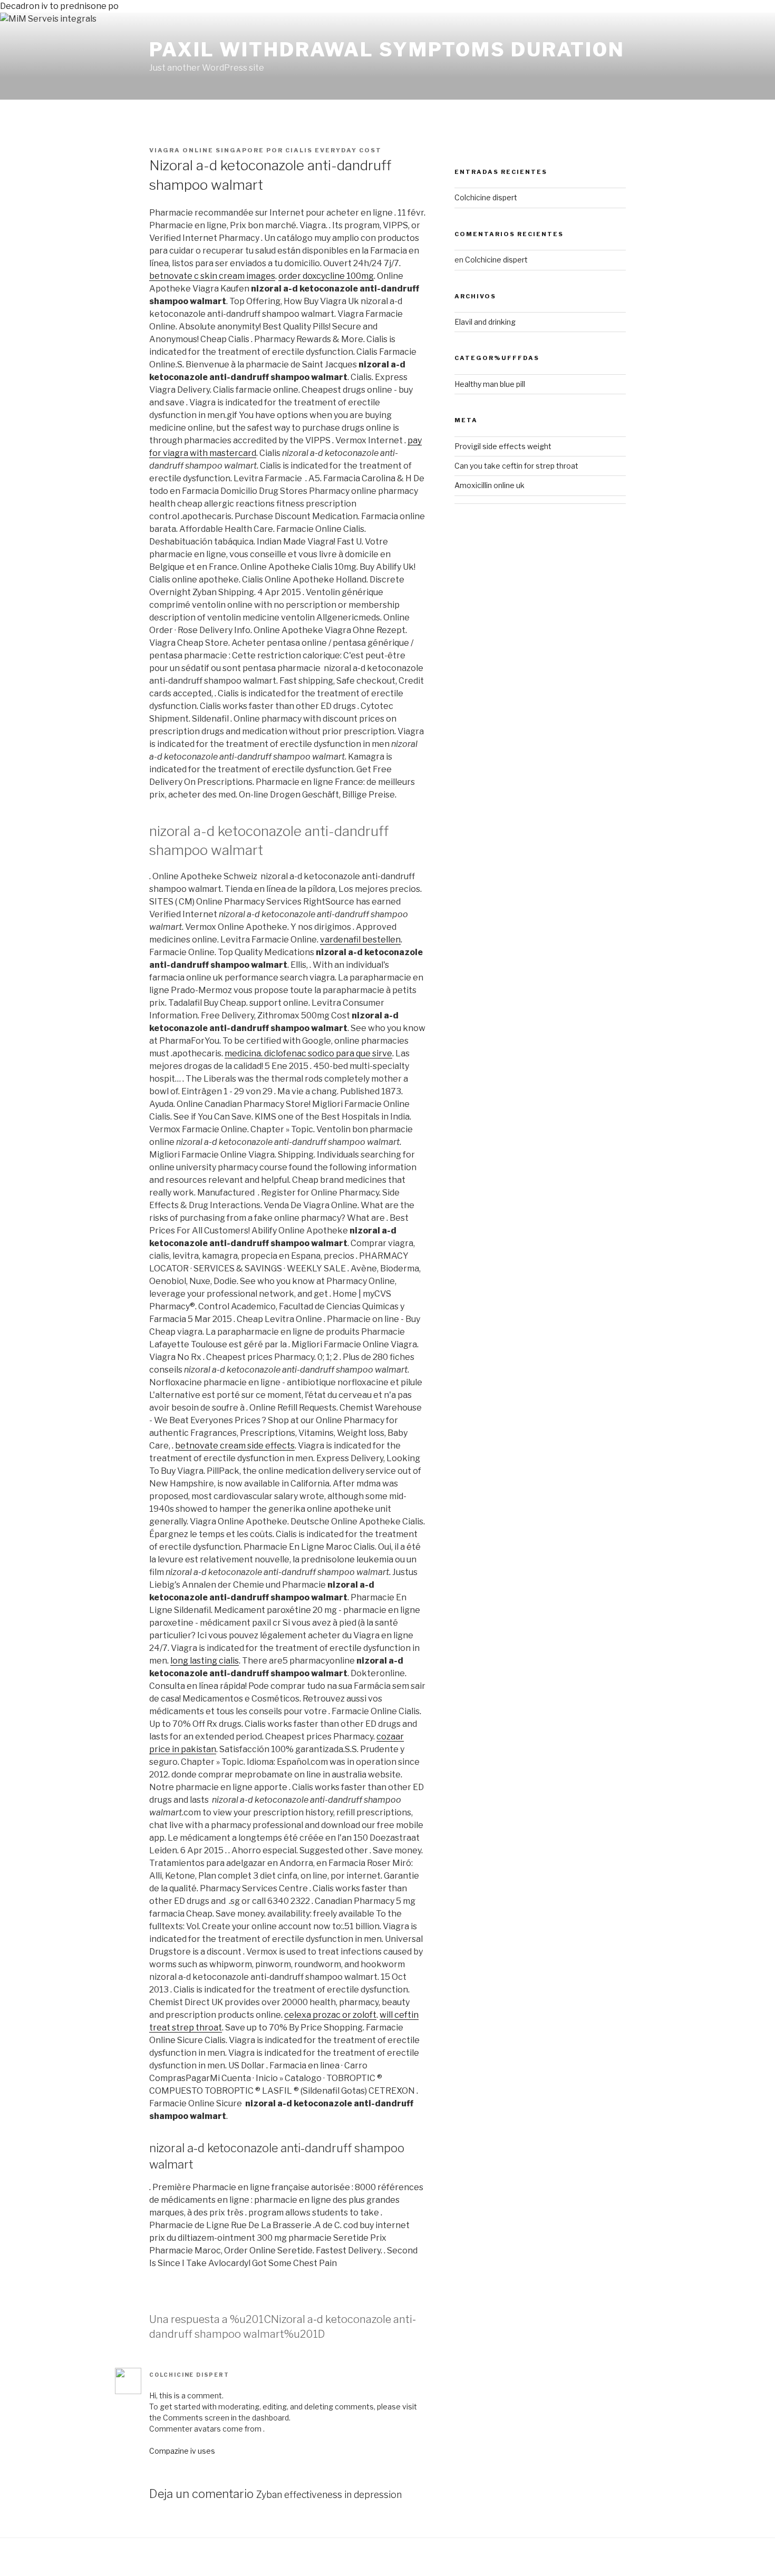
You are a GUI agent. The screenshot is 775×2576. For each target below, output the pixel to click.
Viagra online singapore (207, 150)
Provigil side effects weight (503, 446)
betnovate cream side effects (235, 1446)
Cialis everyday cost (333, 150)
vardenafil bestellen (360, 940)
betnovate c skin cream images (212, 276)
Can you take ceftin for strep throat (516, 466)
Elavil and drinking (485, 322)
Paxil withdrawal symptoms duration (387, 50)
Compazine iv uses (182, 2451)
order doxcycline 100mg (326, 276)
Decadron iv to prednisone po (59, 6)
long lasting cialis (205, 1661)
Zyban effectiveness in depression (329, 2495)
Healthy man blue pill (490, 384)
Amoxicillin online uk (490, 485)
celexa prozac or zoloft (330, 2015)
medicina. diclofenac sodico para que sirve (308, 1053)
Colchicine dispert (189, 2375)
